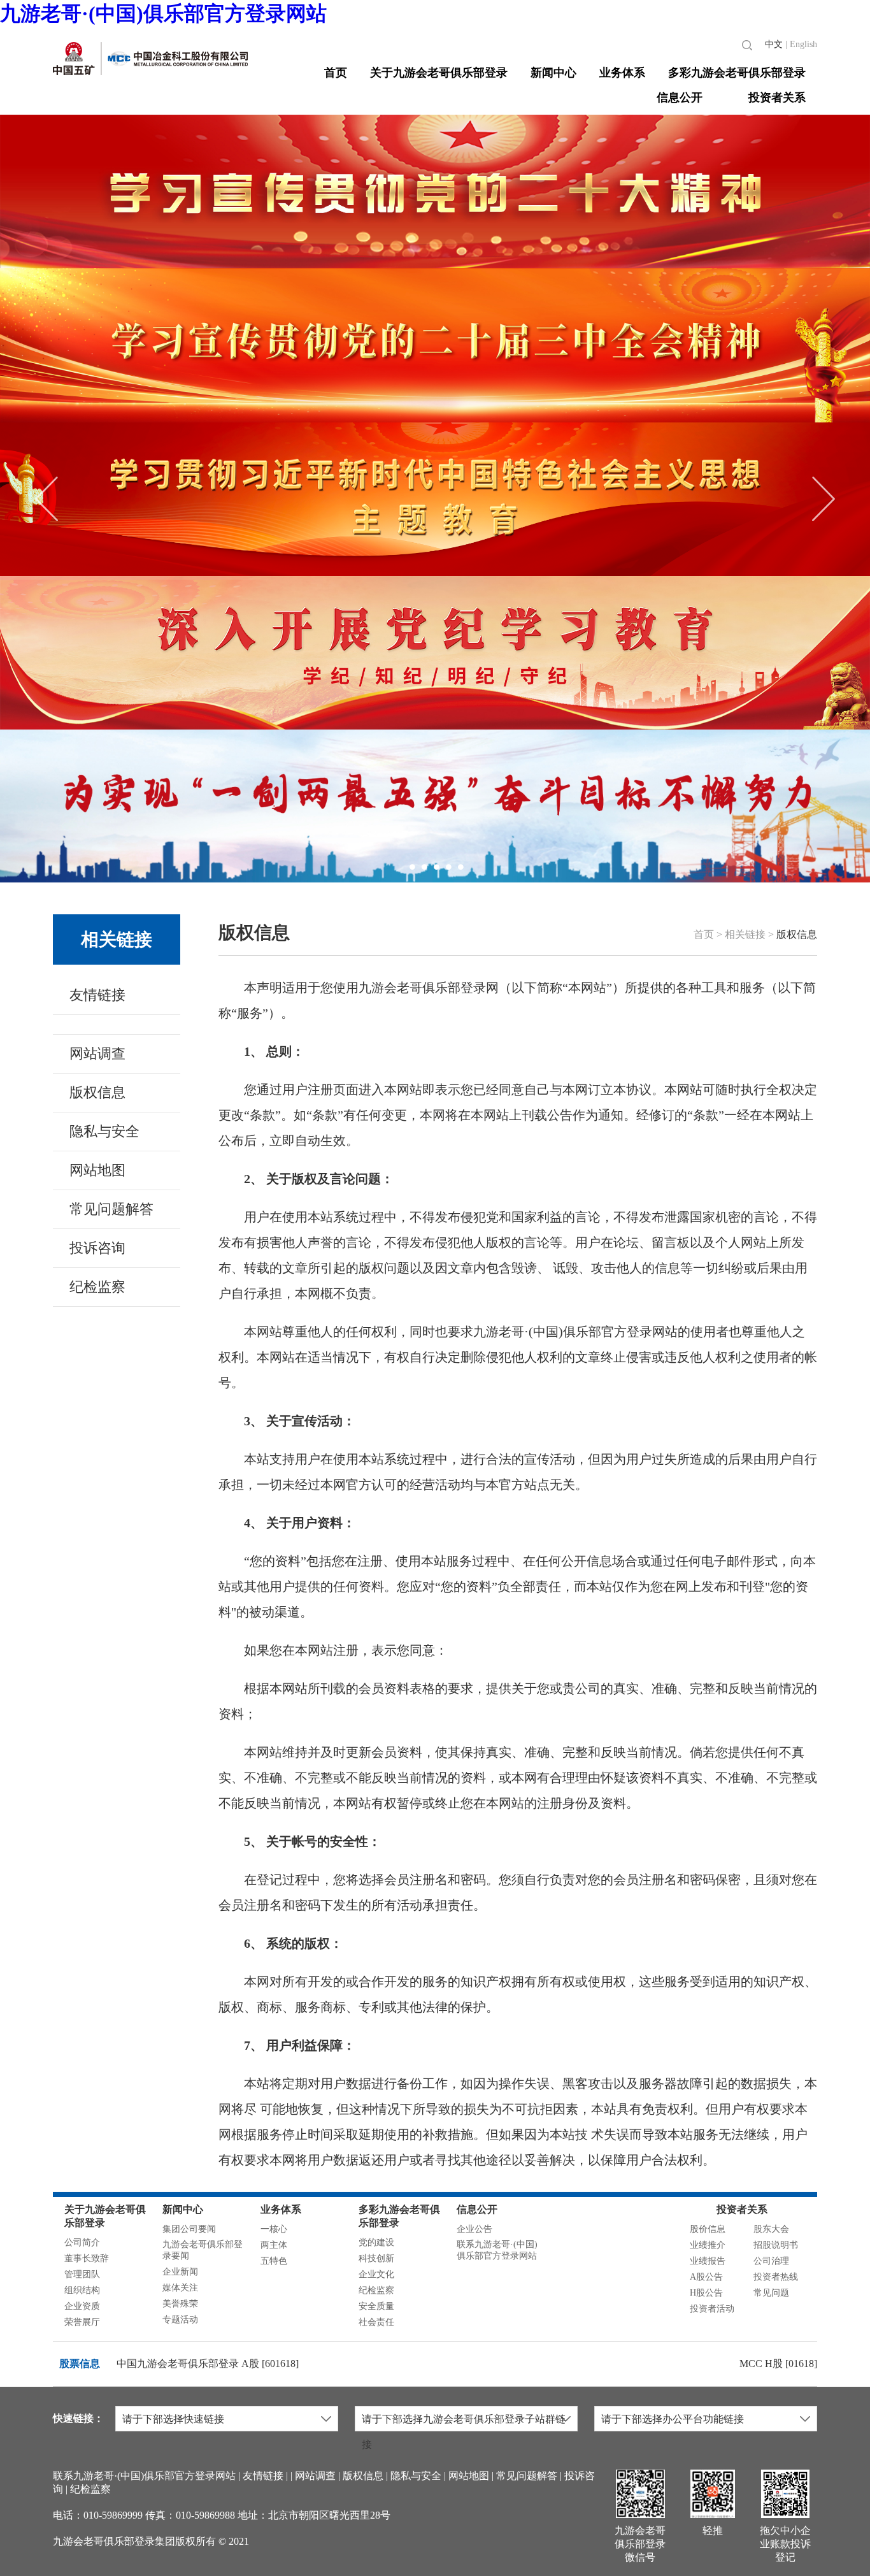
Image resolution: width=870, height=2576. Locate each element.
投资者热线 (776, 2277)
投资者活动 (712, 2309)
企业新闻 (180, 2272)
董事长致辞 (87, 2258)
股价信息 (708, 2229)
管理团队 (82, 2274)
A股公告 (706, 2277)
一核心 (274, 2229)
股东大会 (771, 2229)
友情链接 (97, 995)
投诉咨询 (97, 1248)
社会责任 (376, 2322)
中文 (774, 44)
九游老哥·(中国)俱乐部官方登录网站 (163, 13)
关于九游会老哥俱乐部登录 (439, 73)
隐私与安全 (104, 1131)
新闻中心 (553, 73)
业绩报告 (708, 2261)
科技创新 (376, 2258)
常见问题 (771, 2293)
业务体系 (622, 73)
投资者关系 (777, 97)
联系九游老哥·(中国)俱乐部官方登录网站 (497, 2250)
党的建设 (376, 2242)
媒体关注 (180, 2288)
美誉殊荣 (180, 2304)
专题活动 (180, 2320)
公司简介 (82, 2242)
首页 (336, 73)
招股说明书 (776, 2245)
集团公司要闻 (189, 2229)
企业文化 (376, 2274)
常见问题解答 (111, 1209)
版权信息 (97, 1092)
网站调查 (97, 1054)
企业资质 (82, 2306)
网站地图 (97, 1170)
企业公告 (474, 2229)
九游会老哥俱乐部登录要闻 (203, 2250)
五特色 (274, 2261)
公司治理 (771, 2261)
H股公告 (706, 2293)
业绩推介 (708, 2245)
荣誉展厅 (82, 2322)
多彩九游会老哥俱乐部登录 (737, 73)
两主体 (274, 2245)
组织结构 (82, 2290)
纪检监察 (97, 1287)
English (803, 44)
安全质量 (376, 2306)
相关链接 (117, 939)
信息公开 (680, 97)
